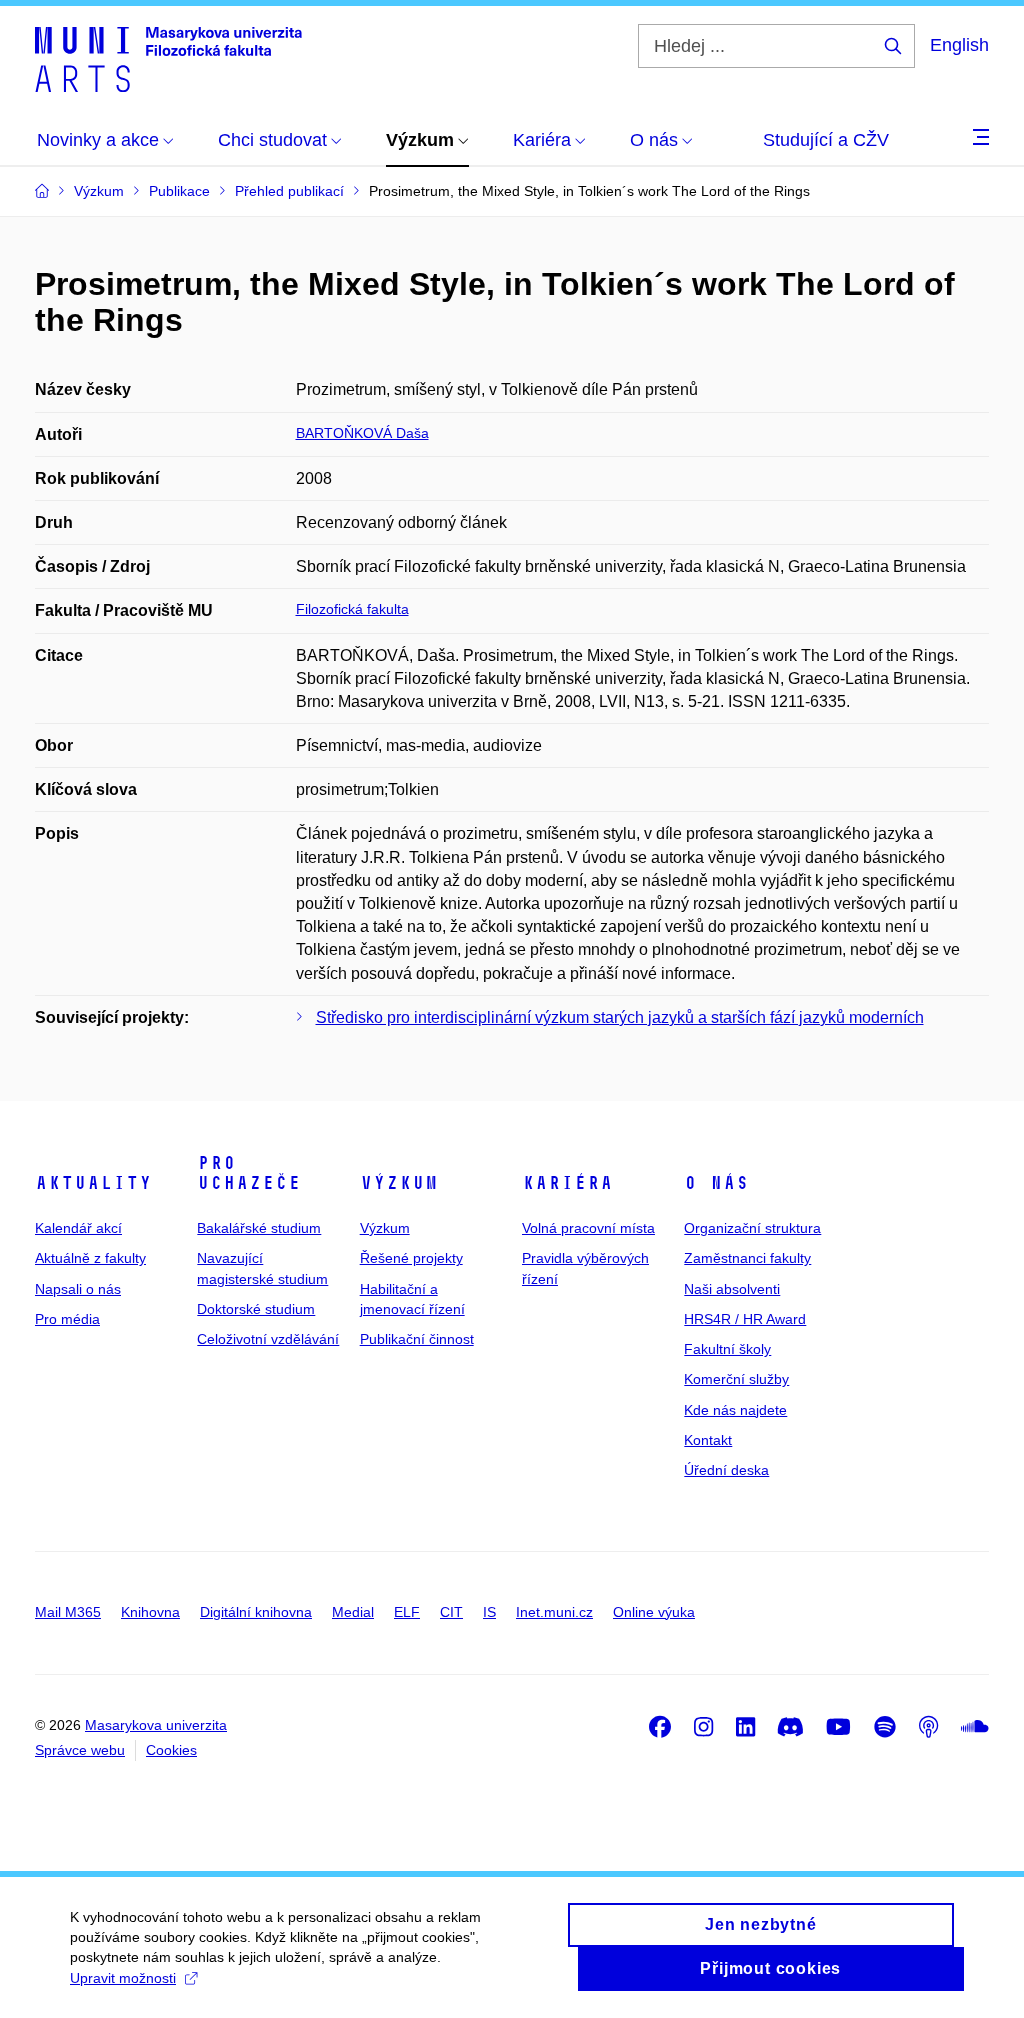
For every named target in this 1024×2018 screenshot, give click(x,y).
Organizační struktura (752, 1228)
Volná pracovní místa (588, 1228)
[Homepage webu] (168, 58)
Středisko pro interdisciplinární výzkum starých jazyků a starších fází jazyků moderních (620, 1017)
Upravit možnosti (123, 1978)
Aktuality (93, 1183)
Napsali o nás (78, 1289)
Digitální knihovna (256, 1612)
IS (489, 1612)
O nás (716, 1183)
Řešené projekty (411, 1258)
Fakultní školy (727, 1349)
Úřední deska (726, 1470)
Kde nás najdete (735, 1410)
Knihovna (150, 1612)
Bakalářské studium (259, 1228)
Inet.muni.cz (554, 1612)
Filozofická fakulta (352, 609)
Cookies (171, 1750)
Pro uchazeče (249, 1173)
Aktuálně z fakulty (90, 1258)
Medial (353, 1612)
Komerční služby (736, 1379)
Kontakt (708, 1440)
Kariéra (567, 1183)
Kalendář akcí (78, 1228)
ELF (407, 1612)
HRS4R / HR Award (745, 1319)
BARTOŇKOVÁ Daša (362, 433)
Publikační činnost (417, 1339)
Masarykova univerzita (156, 1725)
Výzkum (399, 1183)
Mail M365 (68, 1612)
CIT (451, 1612)
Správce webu (80, 1750)
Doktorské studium (256, 1309)
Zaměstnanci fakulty (747, 1258)
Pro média (67, 1319)
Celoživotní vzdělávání (268, 1339)
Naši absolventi (732, 1289)
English (959, 45)
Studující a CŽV (826, 140)
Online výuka (654, 1612)
